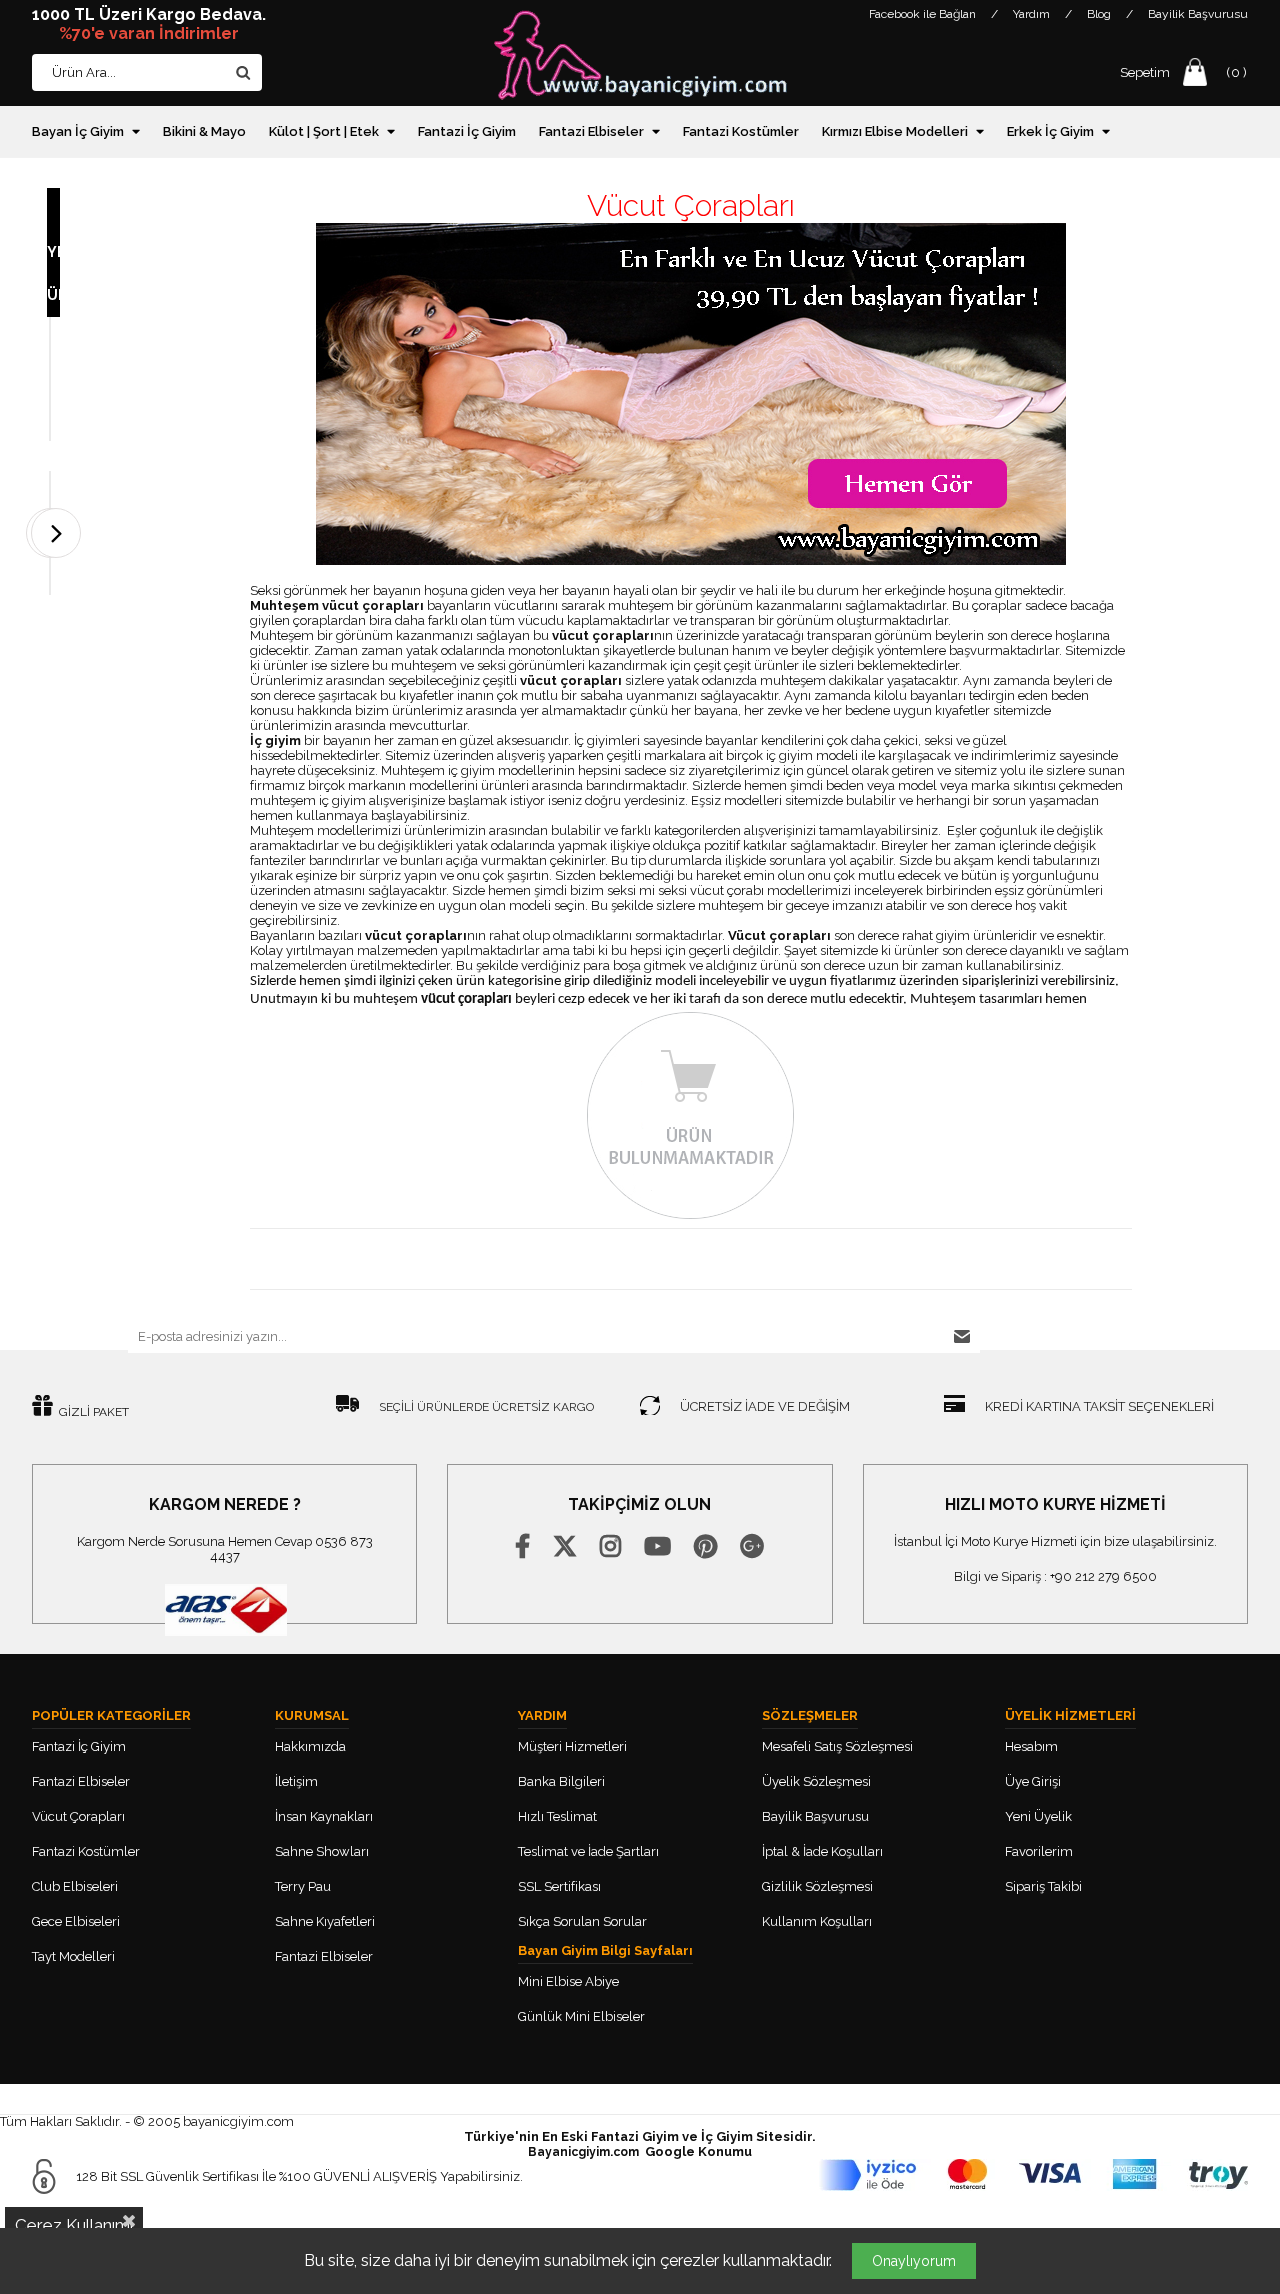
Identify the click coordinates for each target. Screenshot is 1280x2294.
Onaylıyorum (914, 2261)
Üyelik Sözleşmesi (816, 1781)
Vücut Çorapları (78, 1816)
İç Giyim (727, 2136)
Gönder (963, 1336)
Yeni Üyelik (1038, 1816)
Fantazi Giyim (635, 2136)
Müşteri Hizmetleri (572, 1746)
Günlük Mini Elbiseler (581, 2016)
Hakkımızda (310, 1746)
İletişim (296, 1781)
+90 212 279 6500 (1103, 1576)
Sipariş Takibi (1043, 1886)
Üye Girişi (1033, 1781)
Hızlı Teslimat (557, 1816)
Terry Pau (303, 1886)
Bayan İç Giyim (78, 131)
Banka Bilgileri (563, 1781)
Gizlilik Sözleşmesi (817, 1886)
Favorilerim (1039, 1851)
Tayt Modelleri (73, 1956)
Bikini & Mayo (204, 131)
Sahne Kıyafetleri (325, 1921)
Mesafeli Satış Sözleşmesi (837, 1746)
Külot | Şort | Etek (324, 131)
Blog (1099, 14)
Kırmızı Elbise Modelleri (895, 131)
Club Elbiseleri (75, 1886)
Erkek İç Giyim (1050, 131)
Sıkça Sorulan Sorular (582, 1921)
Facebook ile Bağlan (922, 14)
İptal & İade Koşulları (822, 1851)
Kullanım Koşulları (817, 1921)
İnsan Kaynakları (324, 1816)
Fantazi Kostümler (741, 131)
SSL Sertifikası (559, 1886)
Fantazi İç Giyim (467, 131)
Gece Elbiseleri (76, 1921)
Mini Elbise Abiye (568, 1981)
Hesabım (1031, 1746)
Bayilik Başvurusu (1198, 14)
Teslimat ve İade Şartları (588, 1851)
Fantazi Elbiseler (591, 131)
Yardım (1031, 14)
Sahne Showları (322, 1851)
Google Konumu (698, 2151)
